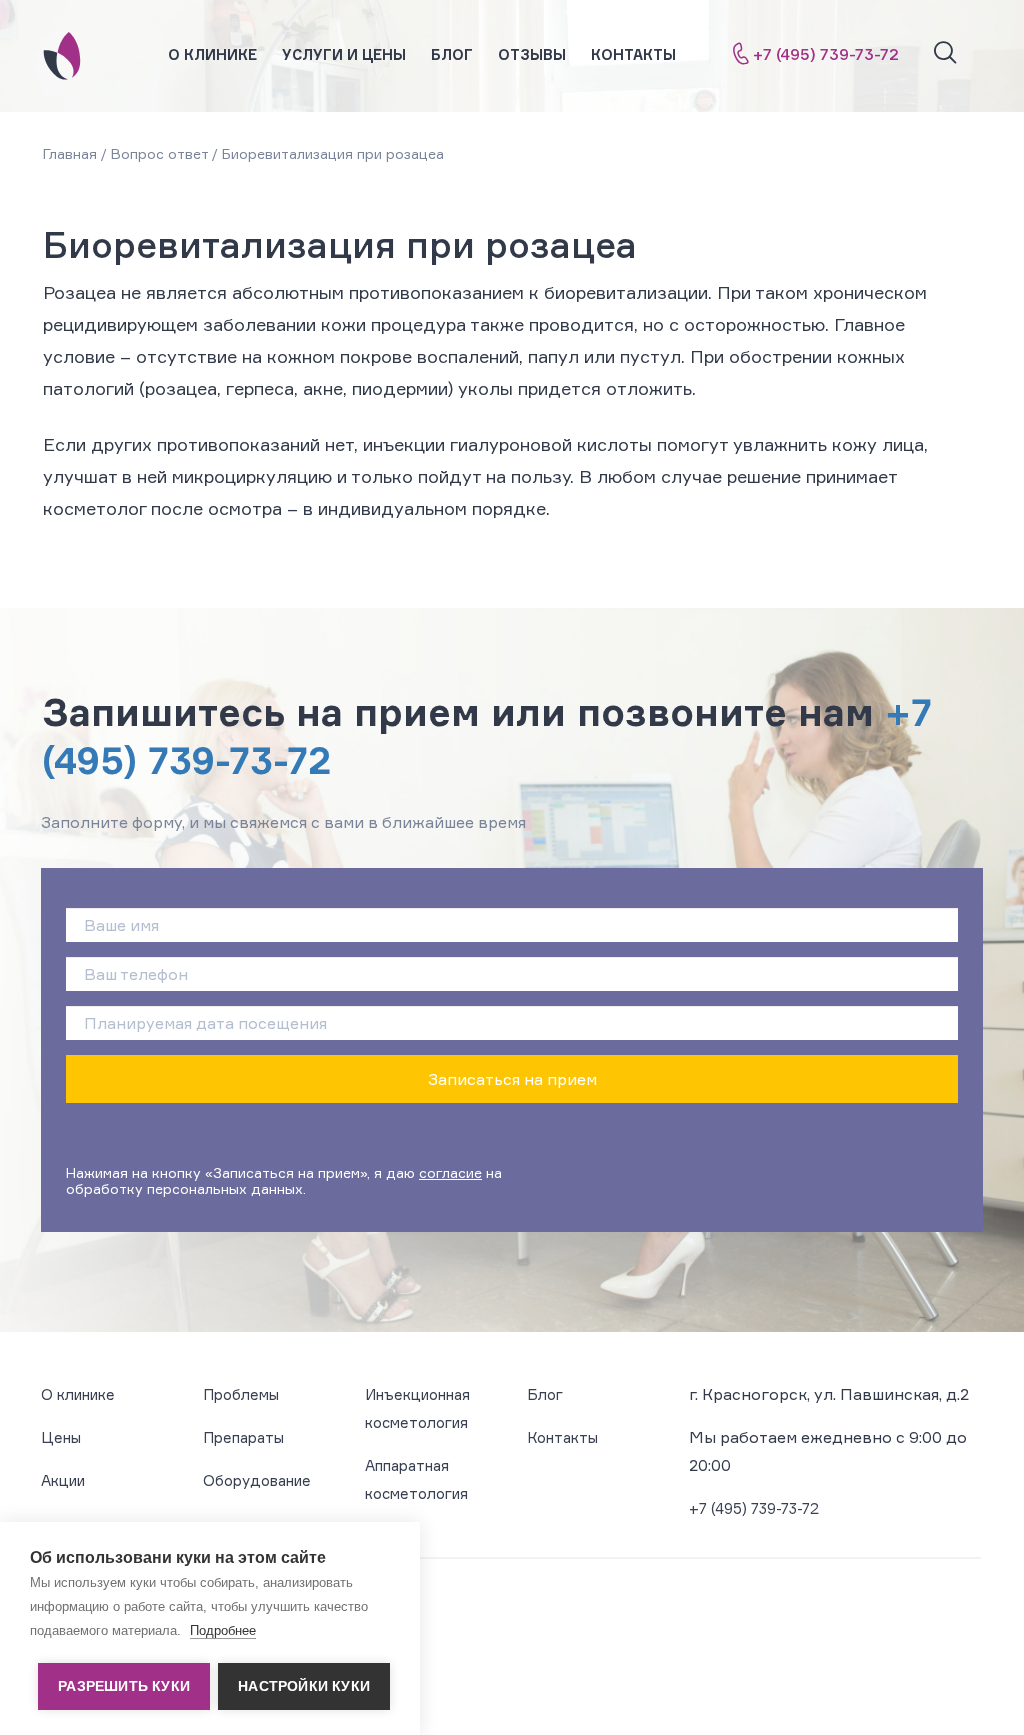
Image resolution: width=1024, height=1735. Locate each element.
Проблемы (241, 1394)
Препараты (243, 1437)
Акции (63, 1480)
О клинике (212, 54)
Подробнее (223, 1630)
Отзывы (532, 54)
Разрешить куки (124, 1686)
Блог (452, 54)
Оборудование (257, 1480)
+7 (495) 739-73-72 (826, 54)
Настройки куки (304, 1686)
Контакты (633, 54)
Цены (61, 1437)
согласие (450, 1172)
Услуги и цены (344, 54)
